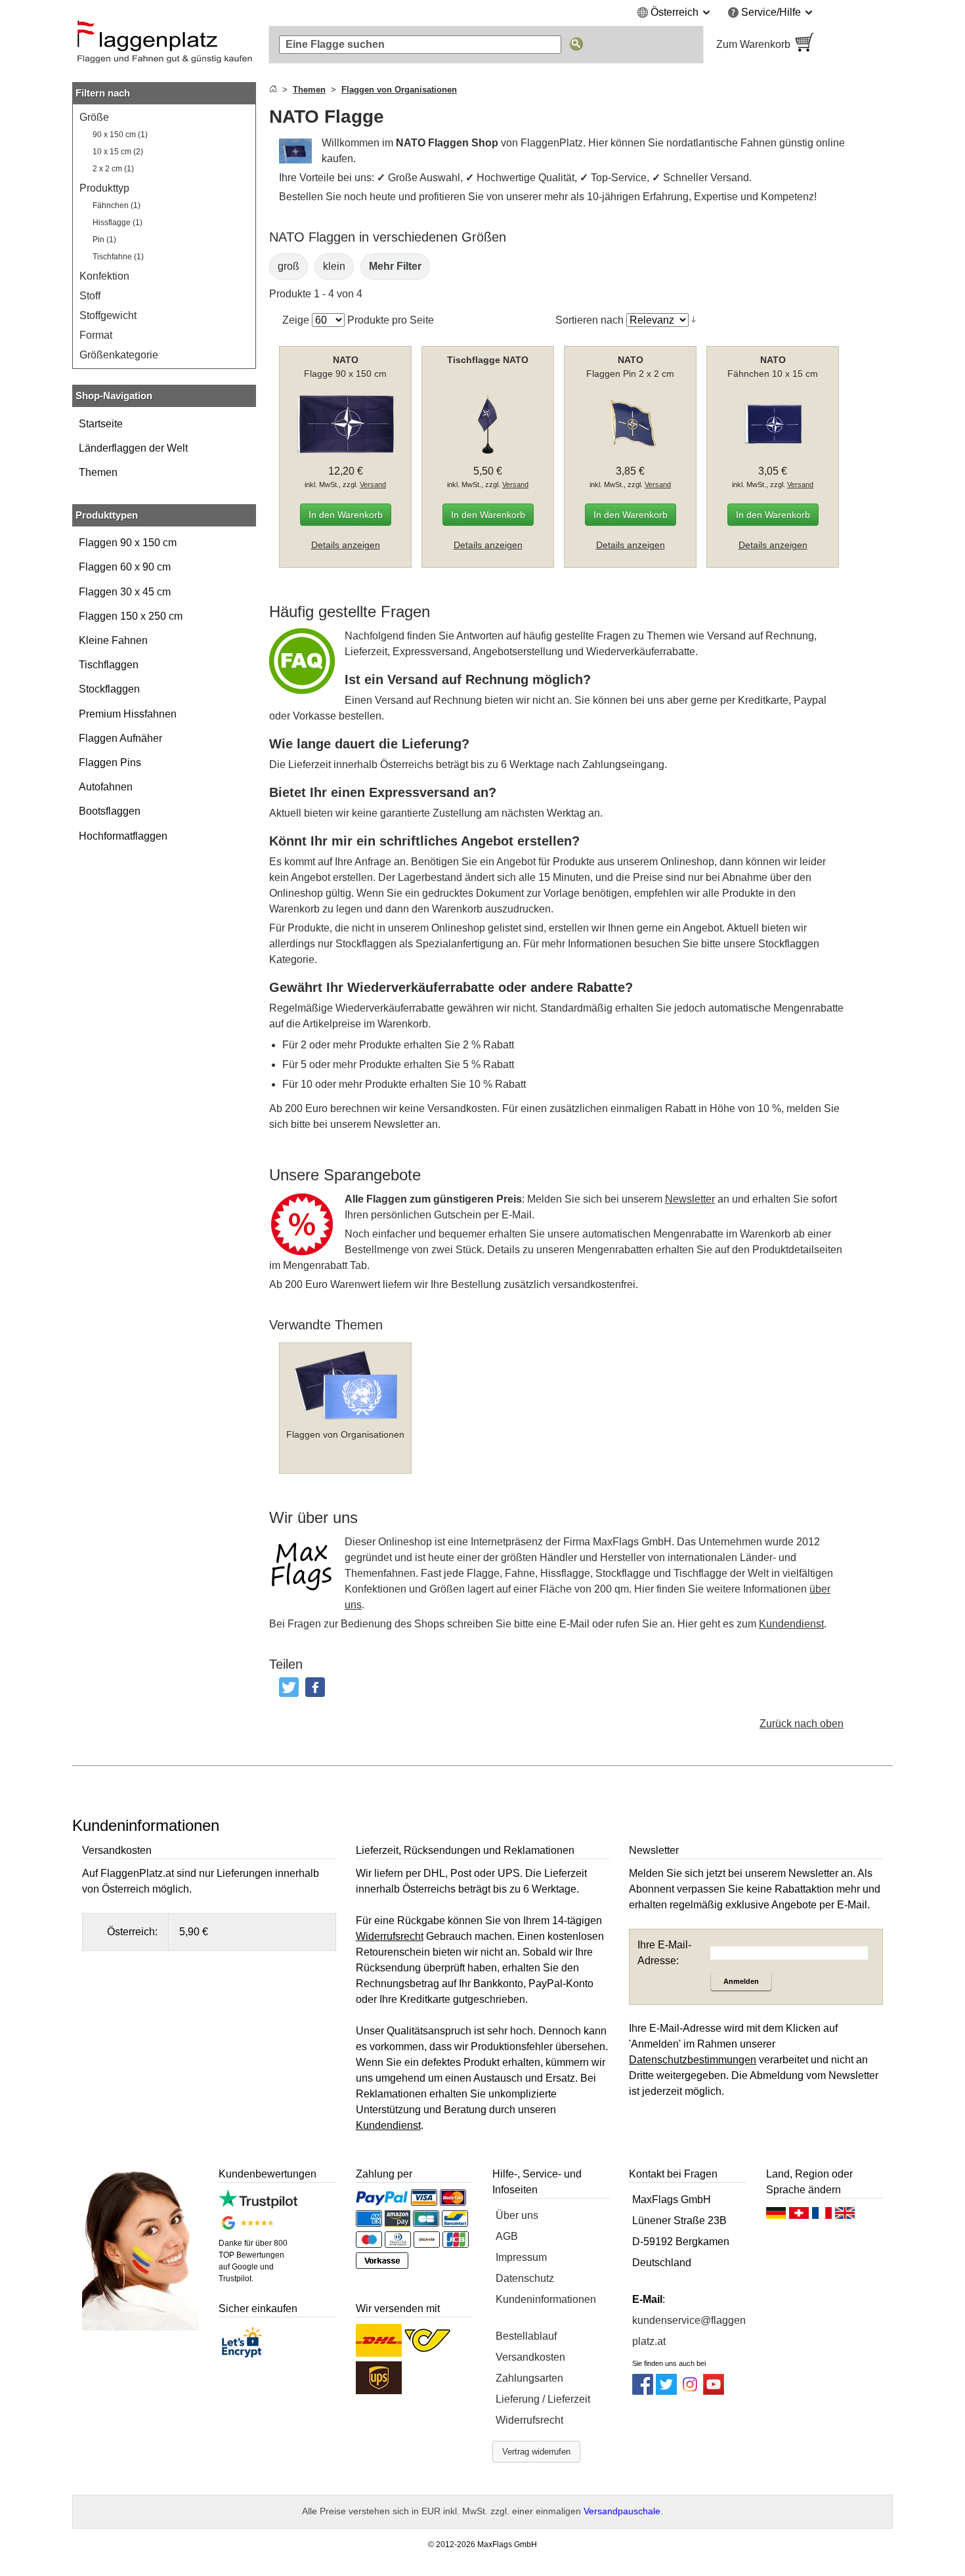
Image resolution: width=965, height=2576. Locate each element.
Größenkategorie (119, 355)
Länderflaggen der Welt (133, 448)
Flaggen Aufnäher (120, 738)
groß (289, 266)
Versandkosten (530, 2357)
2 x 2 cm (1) (113, 169)
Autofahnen (106, 787)
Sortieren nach (590, 320)
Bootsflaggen (110, 811)
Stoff (90, 296)
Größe (94, 117)
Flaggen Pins (110, 762)
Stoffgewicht (108, 315)
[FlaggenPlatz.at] (164, 45)
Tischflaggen (109, 665)
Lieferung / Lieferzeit (543, 2399)
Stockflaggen (109, 689)
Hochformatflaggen (123, 836)
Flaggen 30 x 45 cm (125, 592)
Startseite (101, 424)
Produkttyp (104, 188)
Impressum (521, 2257)
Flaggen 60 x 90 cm (125, 567)
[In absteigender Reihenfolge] (694, 320)
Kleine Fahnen (113, 640)
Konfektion (104, 276)
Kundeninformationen (546, 2299)
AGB (507, 2236)
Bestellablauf (526, 2336)
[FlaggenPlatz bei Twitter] (666, 2391)
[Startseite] (273, 90)
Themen (98, 472)
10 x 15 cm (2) (118, 152)
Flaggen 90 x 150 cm (128, 543)
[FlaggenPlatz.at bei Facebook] (643, 2391)
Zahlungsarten (529, 2378)
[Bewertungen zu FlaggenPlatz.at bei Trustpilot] (258, 2205)
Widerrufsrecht (529, 2420)
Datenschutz (525, 2278)
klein (334, 266)
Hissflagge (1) (118, 223)
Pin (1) (104, 240)
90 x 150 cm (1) (120, 135)
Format (96, 335)
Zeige (296, 320)
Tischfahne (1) (118, 257)
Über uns (517, 2215)
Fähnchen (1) (117, 205)
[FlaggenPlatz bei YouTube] (714, 2391)
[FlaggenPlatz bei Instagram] (690, 2391)
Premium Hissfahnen (128, 714)
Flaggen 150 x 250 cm (131, 616)
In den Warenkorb (346, 515)
